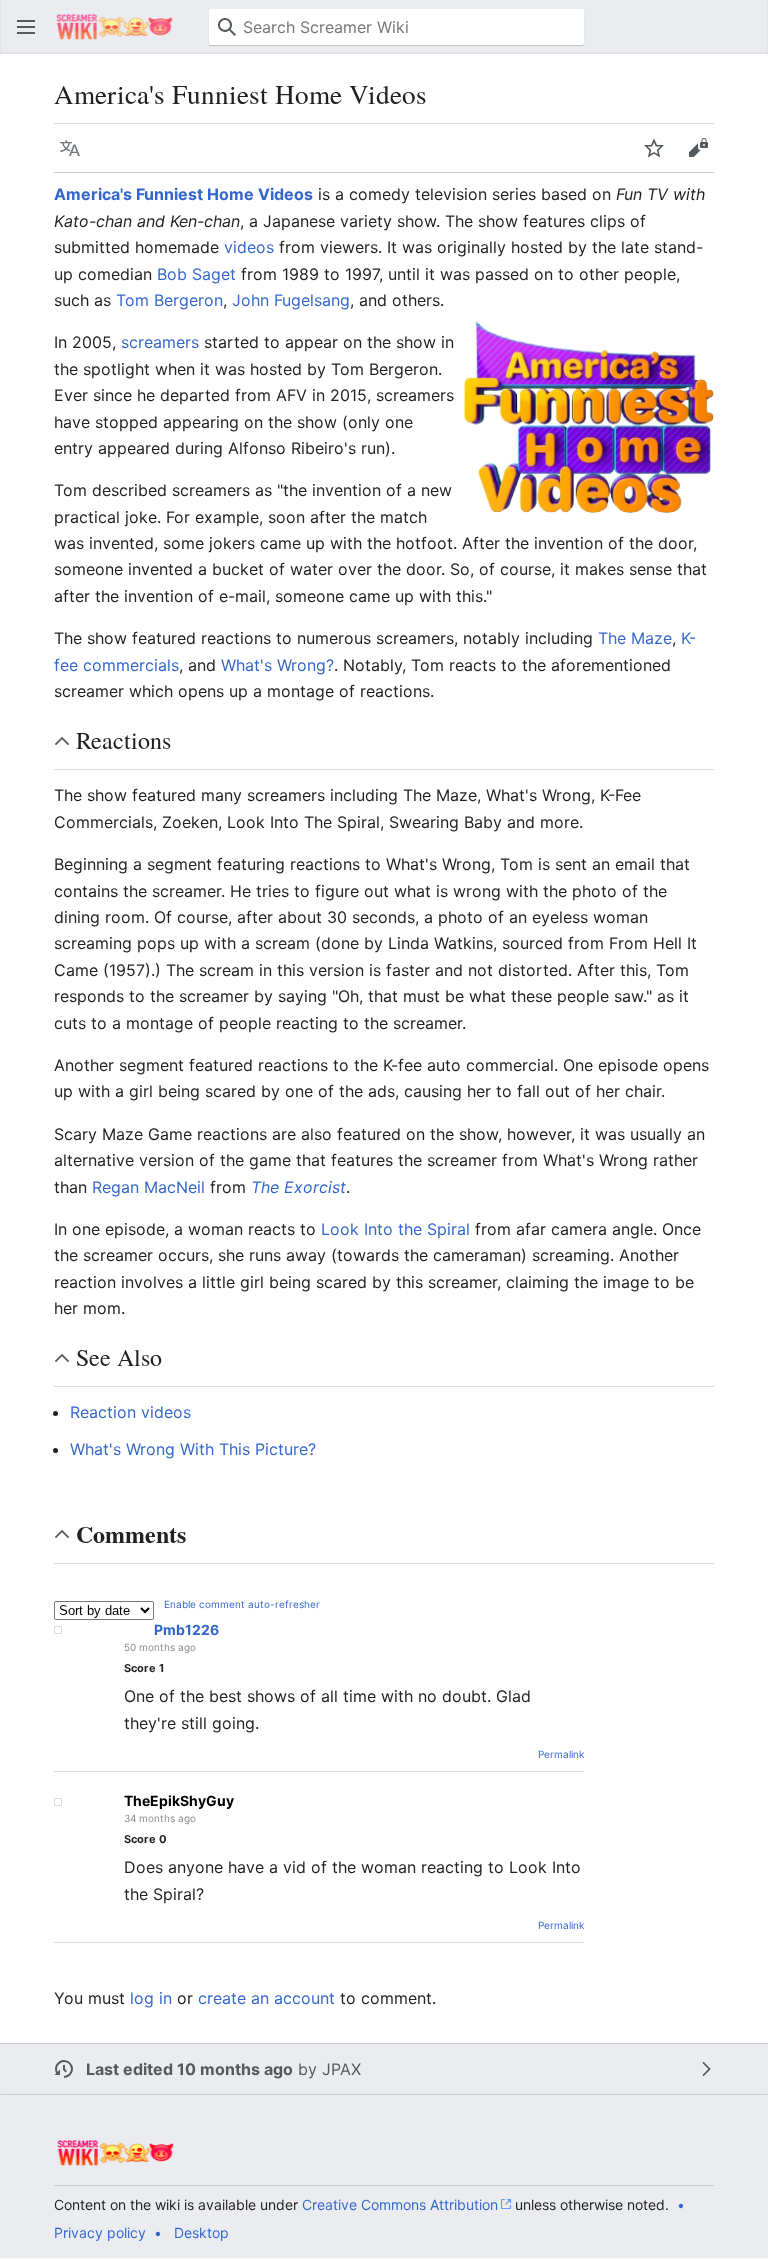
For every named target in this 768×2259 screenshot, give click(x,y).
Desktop (201, 2232)
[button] (26, 27)
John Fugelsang (291, 300)
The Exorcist (298, 1187)
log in (151, 1998)
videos (249, 247)
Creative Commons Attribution (400, 2204)
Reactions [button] (123, 740)
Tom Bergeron (169, 300)
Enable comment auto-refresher (242, 1604)
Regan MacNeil (148, 1187)
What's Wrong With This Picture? (193, 1449)
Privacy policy (100, 2232)
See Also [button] (119, 1357)
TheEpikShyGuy (179, 1800)
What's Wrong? (277, 665)
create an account (266, 1998)
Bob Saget (196, 274)
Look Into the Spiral (395, 1229)
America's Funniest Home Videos (183, 194)
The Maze (635, 638)
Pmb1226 (186, 1629)
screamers (160, 342)
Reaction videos (130, 1412)
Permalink (561, 1754)
